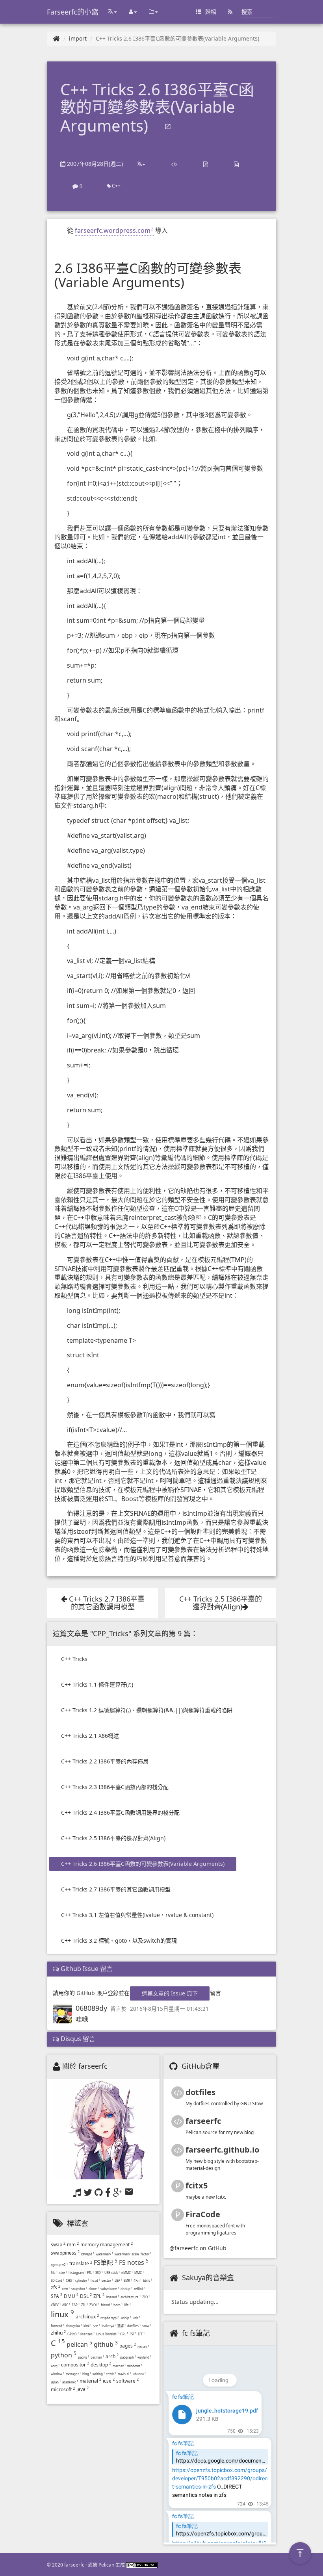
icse (109, 2381)
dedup (126, 2289)
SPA (57, 2296)
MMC (139, 2273)
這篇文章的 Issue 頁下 (170, 1993)
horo (118, 2305)
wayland (144, 2357)
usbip (126, 2318)
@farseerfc (184, 2248)
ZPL (99, 2296)
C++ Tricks (74, 1659)
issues (143, 2347)
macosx (119, 2366)
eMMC (127, 2273)
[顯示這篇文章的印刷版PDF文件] (206, 164)
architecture (131, 2297)
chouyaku (74, 2326)
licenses (87, 2334)
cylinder (82, 2280)
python (64, 2355)
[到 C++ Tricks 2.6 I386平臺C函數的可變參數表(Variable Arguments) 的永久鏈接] (168, 127)
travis (111, 2374)
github (106, 2344)
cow (66, 2289)
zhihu (58, 2333)
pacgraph (128, 2357)
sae (97, 2326)
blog (87, 2374)
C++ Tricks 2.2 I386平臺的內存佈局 (105, 1761)
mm (73, 2245)
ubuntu (139, 2374)
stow (147, 2326)
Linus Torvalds (107, 2334)
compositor (75, 2365)
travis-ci (124, 2374)
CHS (70, 2280)
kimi (87, 2326)
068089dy (91, 2008)
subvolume (110, 2289)
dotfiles (134, 2326)
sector (107, 2280)
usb (136, 2318)
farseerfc (203, 2121)
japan (56, 2382)
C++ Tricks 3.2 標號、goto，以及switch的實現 (119, 1940)
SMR (128, 2280)
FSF (133, 2334)
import (78, 38)
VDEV (56, 2305)
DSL (86, 2296)
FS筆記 (106, 2262)
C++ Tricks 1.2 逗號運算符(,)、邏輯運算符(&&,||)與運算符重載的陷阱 (147, 1710)
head (95, 2280)
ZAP (76, 2305)
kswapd (88, 2254)
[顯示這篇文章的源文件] (174, 164)
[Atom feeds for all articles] (230, 12)
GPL (124, 2334)
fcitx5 (197, 2185)
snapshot (79, 2289)
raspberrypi (110, 2318)
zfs (56, 2287)
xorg (55, 2366)
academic (70, 2382)
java (83, 2389)
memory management (107, 2245)
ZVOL (94, 2305)
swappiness (65, 2253)
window (58, 2374)
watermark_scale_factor (133, 2254)
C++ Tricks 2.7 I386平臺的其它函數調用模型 (116, 1889)
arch (112, 2356)
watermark (104, 2254)
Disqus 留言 (77, 2039)
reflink (140, 2289)
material (90, 2381)
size (63, 2273)
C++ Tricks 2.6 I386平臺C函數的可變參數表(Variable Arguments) (143, 1864)
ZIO (146, 2297)
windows (135, 2366)
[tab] (161, 1969)
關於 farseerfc (85, 2066)
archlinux (87, 2317)
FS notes (134, 2262)
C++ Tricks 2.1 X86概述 (90, 1736)
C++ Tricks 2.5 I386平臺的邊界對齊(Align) (113, 1838)
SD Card (58, 2280)
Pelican (106, 2565)
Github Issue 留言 (86, 1969)
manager (73, 2374)
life (127, 2305)
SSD (99, 2273)
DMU (71, 2296)
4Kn (137, 2280)
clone (94, 2289)
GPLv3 (73, 2334)
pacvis (84, 2357)
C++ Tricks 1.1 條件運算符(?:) (97, 1684)
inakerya (109, 2326)
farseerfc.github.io (222, 2150)
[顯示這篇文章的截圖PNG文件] (236, 164)
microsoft (63, 2389)
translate (81, 2263)
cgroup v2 (59, 2265)
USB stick (112, 2273)
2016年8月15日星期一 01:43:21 (169, 2009)
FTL (90, 2273)
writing (99, 2374)
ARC (66, 2305)
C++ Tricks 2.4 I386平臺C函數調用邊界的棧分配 (120, 1812)
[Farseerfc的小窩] (56, 38)
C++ (116, 186)
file (54, 2273)
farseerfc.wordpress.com (113, 230)
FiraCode (203, 2214)
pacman (97, 2357)
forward (58, 2326)
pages (128, 2346)
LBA (118, 2280)
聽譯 (122, 2326)
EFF (141, 2334)
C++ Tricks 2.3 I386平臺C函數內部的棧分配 (115, 1787)
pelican (79, 2344)
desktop (101, 2365)
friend (106, 2305)
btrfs (148, 2280)
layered (112, 2297)
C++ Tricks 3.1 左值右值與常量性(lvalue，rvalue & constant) (137, 1915)
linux (62, 2314)
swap (58, 2245)
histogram (77, 2273)
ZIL (84, 2305)
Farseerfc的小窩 (73, 12)
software (127, 2381)
